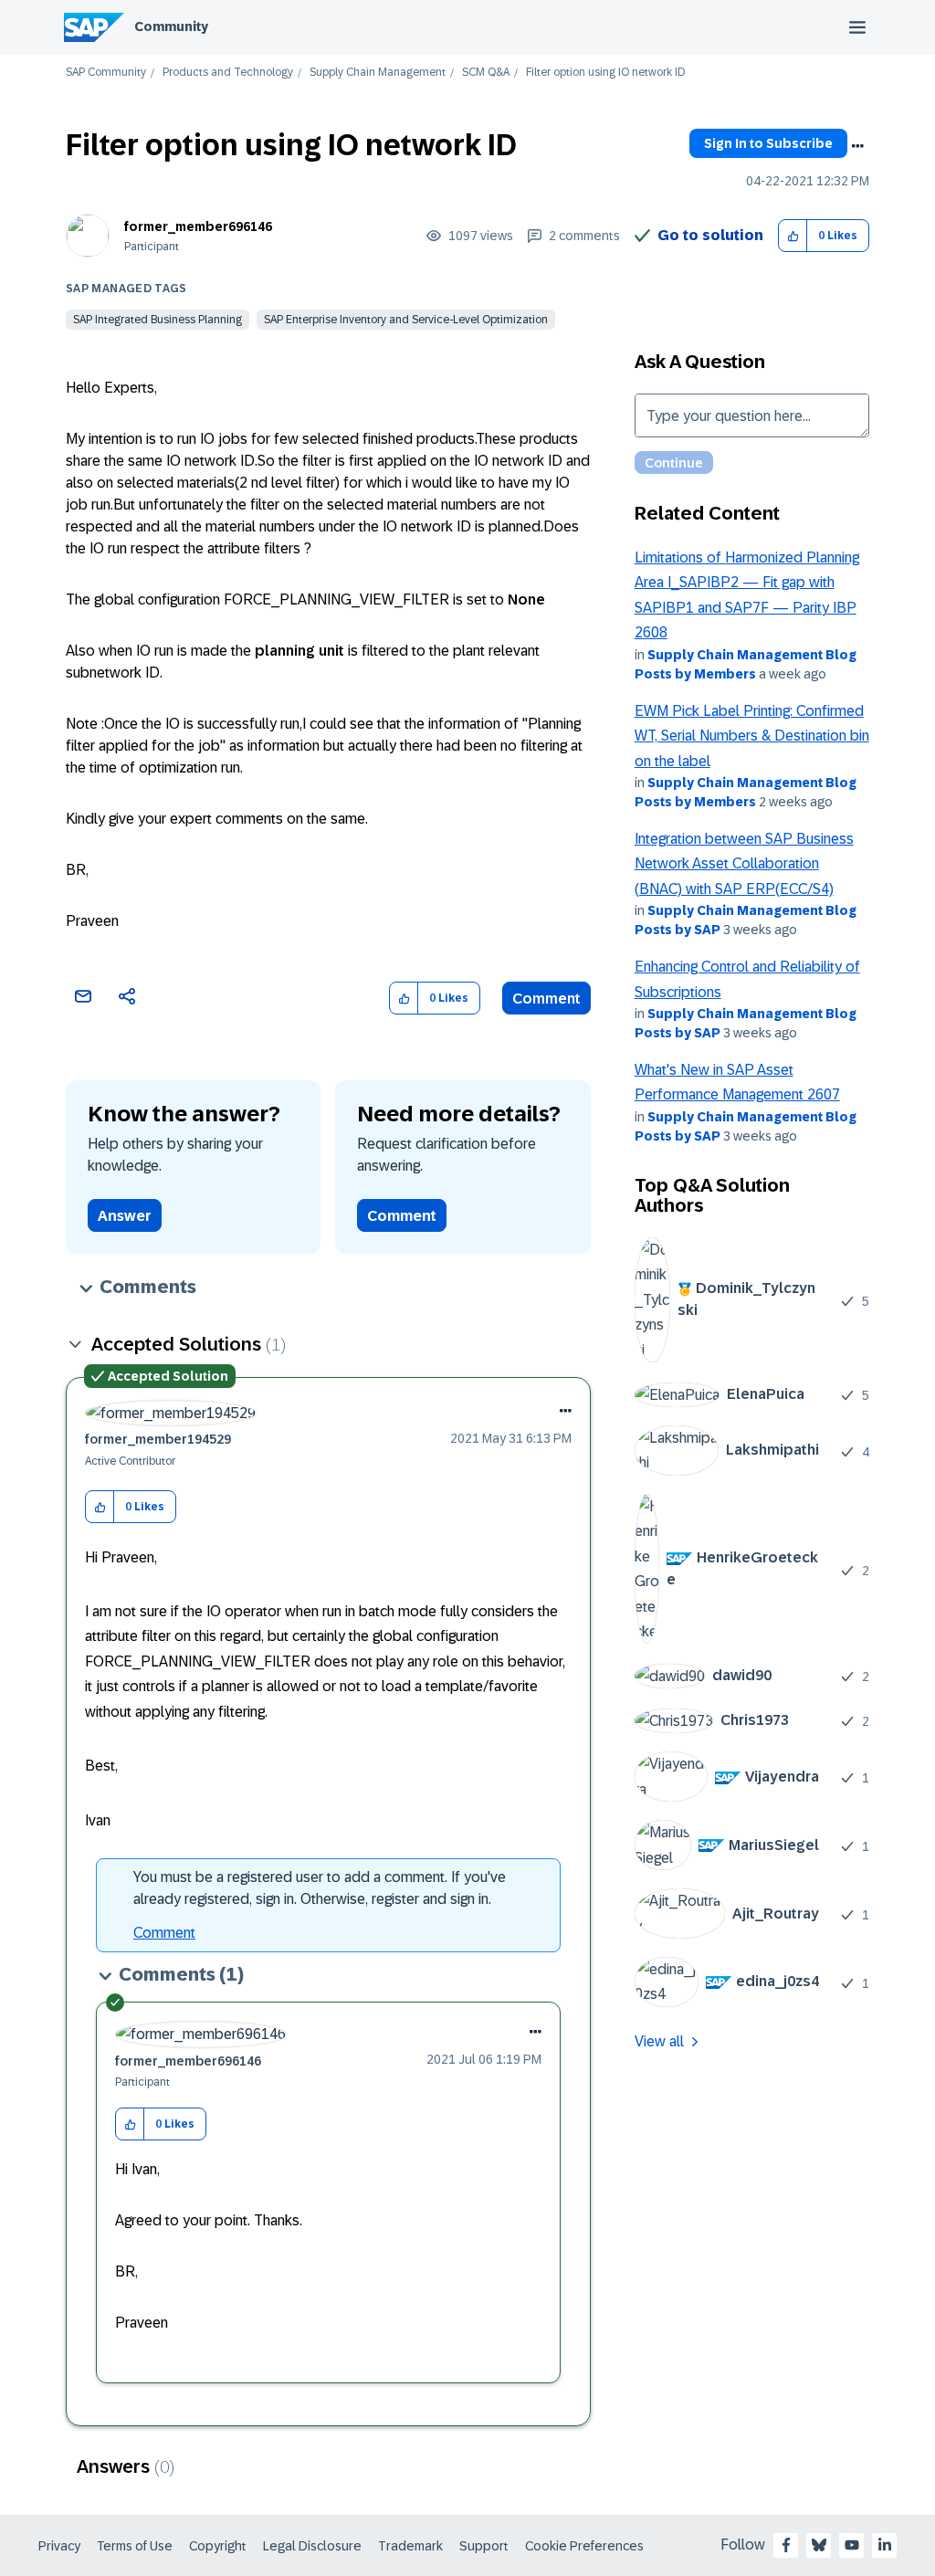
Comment (546, 999)
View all (659, 2041)
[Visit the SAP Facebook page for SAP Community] (786, 2545)
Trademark (410, 2546)
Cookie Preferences (584, 2546)
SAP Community (106, 73)
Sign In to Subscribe (768, 143)
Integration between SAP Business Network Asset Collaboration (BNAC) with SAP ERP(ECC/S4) (744, 864)
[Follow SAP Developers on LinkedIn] (885, 2545)
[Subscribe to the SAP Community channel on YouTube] (852, 2545)
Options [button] (857, 146)
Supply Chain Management (378, 73)
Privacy (59, 2546)
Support (484, 2546)
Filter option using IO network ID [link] (605, 73)
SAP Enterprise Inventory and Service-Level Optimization (406, 320)
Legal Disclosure (312, 2546)
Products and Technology (228, 73)
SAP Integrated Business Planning (158, 320)
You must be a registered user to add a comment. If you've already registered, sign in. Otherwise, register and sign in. (320, 1888)
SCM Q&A (486, 73)
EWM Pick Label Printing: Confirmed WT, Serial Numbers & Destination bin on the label (752, 736)
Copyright (218, 2546)
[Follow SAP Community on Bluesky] (819, 2545)
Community (171, 26)
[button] (793, 236)
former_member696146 (198, 226)
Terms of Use (135, 2546)
